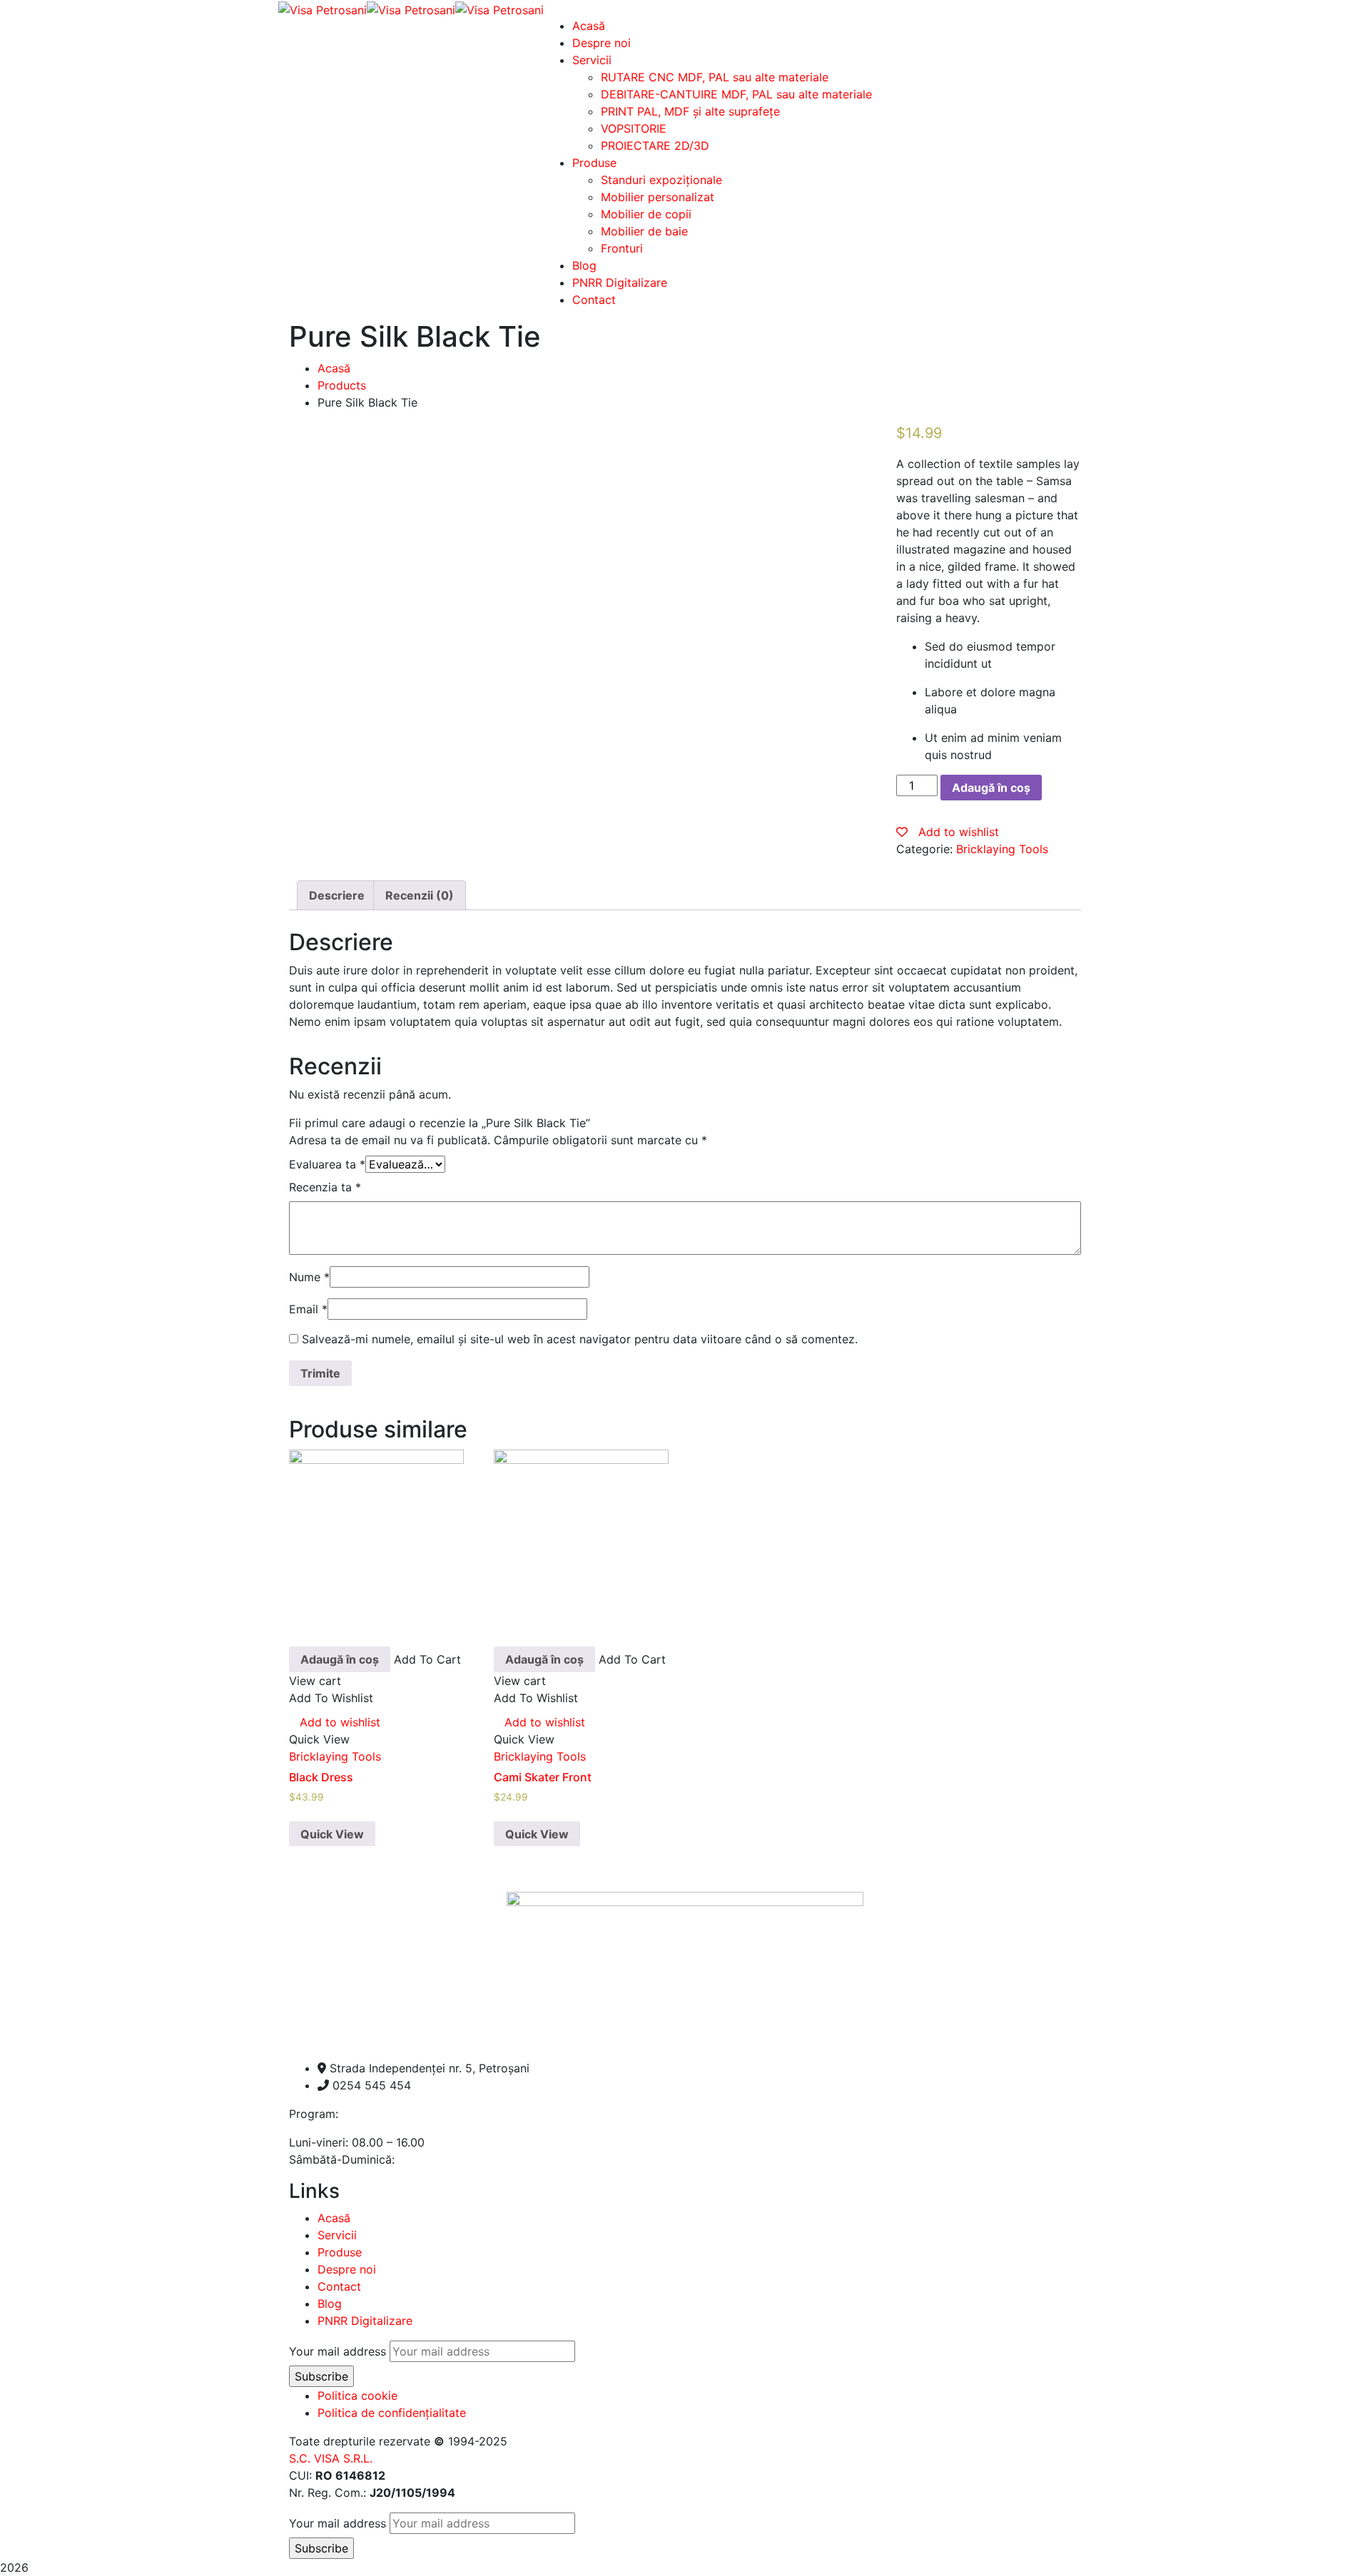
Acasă (334, 368)
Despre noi (347, 2269)
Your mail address (338, 2351)
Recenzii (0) (420, 895)
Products (342, 385)
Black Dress (321, 1777)
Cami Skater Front (543, 1777)
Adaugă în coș (991, 788)
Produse (340, 2252)
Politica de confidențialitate (392, 2413)
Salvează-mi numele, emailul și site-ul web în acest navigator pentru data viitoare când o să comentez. (580, 1339)
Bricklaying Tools (1002, 849)
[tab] (337, 895)
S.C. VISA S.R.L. (331, 2458)
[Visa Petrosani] (323, 9)
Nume (309, 1277)
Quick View (332, 1834)
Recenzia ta (325, 1187)
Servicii (337, 2235)
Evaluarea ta (327, 1164)
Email (308, 1309)
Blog (330, 2303)
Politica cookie (357, 2396)
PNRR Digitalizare (365, 2321)
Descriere (337, 895)
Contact (339, 2286)
